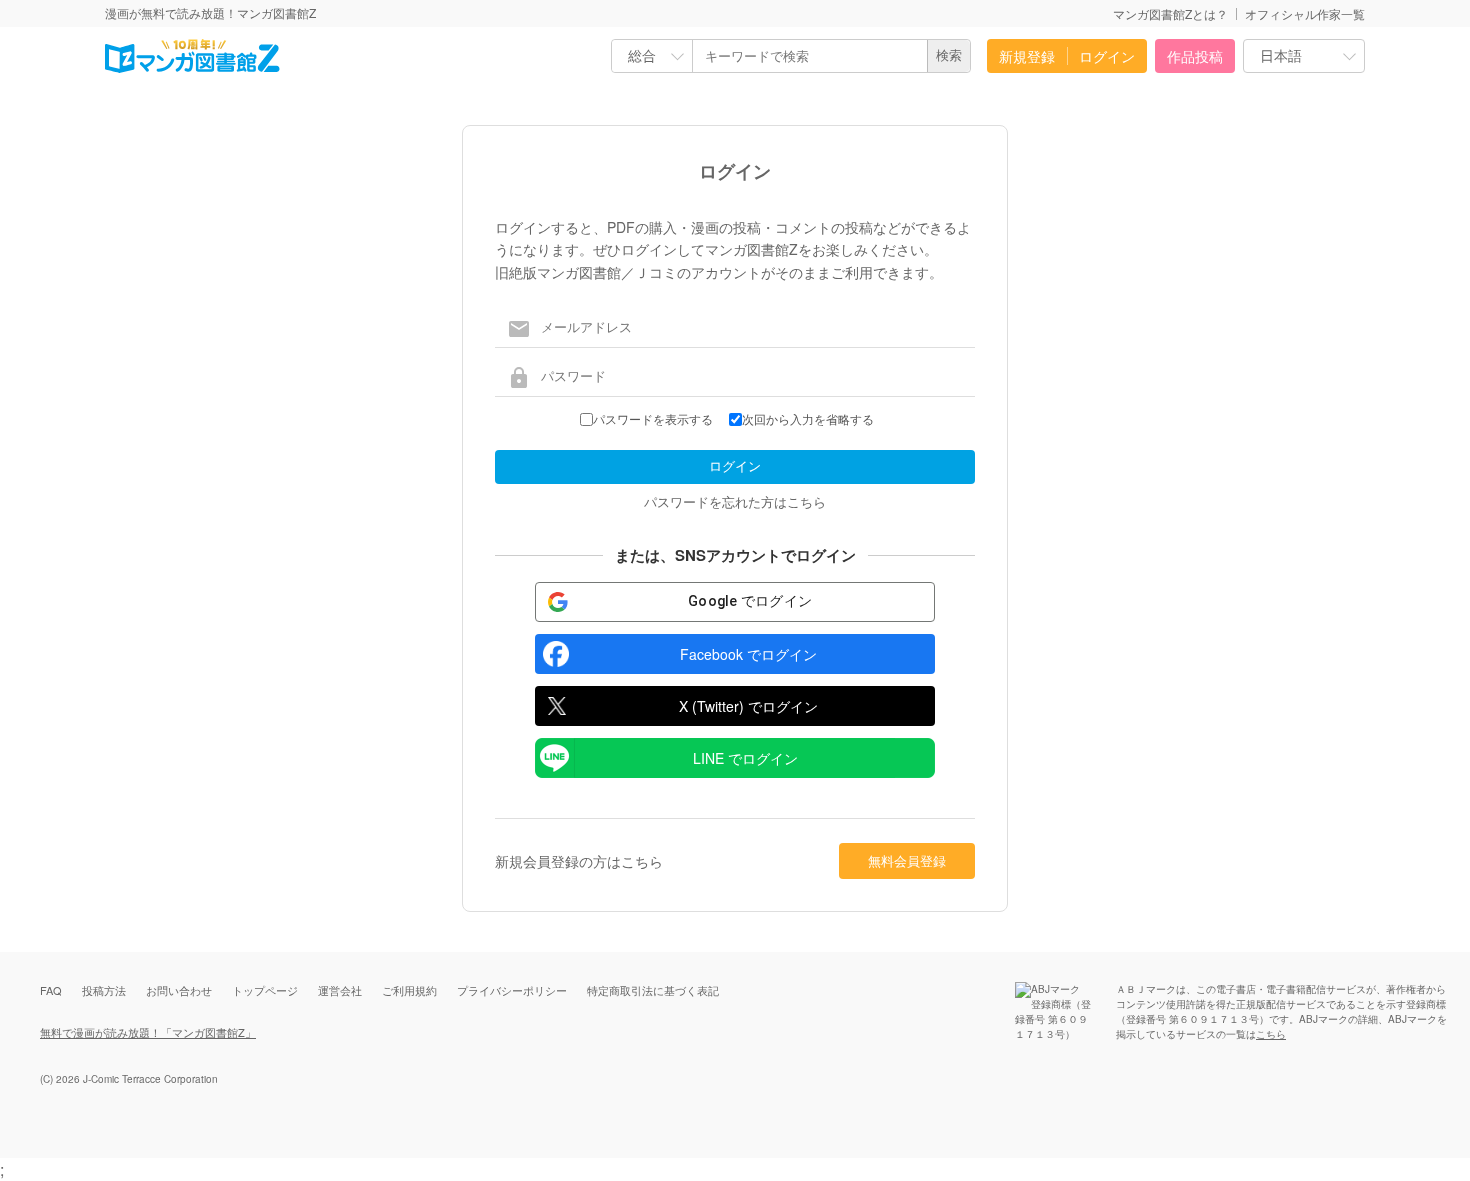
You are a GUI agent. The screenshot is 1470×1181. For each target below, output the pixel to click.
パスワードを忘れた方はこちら (735, 501)
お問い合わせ (179, 990)
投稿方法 (104, 990)
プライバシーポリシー (512, 990)
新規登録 (1027, 56)
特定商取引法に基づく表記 (653, 990)
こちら (1271, 1034)
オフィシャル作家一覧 (1305, 13)
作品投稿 (1195, 56)
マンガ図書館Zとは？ (1170, 13)
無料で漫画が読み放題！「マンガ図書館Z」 (148, 1032)
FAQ (51, 990)
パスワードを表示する (653, 420)
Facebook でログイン (748, 654)
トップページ (265, 990)
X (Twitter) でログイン (748, 706)
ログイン (1107, 56)
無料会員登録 (907, 860)
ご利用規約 (409, 990)
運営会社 (340, 990)
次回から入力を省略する (808, 420)
